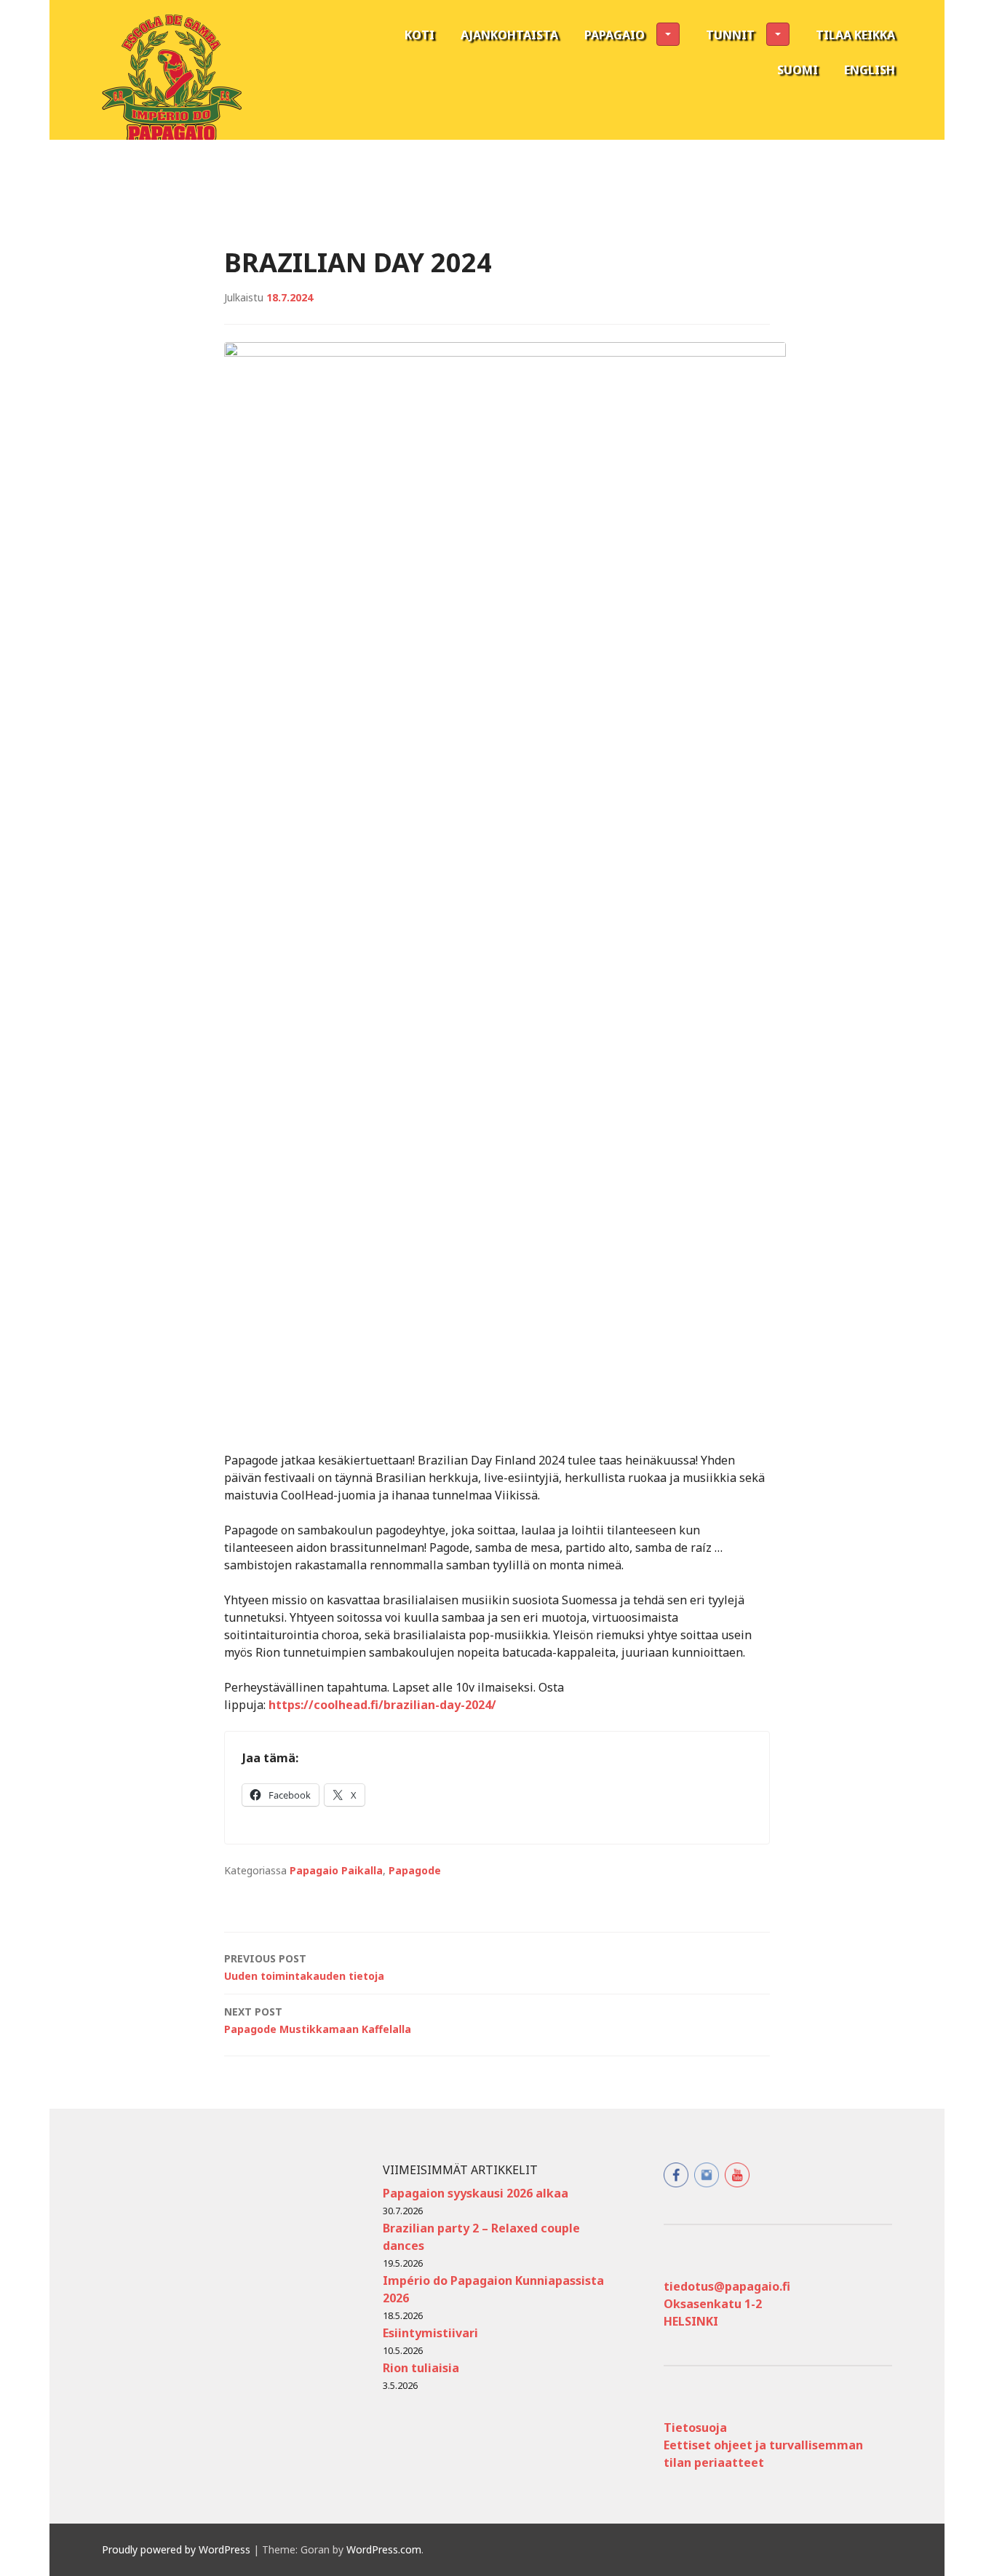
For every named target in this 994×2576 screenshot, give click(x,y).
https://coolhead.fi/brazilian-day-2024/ (382, 1705)
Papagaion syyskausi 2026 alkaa (476, 2193)
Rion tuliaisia (421, 2368)
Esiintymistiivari (430, 2333)
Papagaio (615, 35)
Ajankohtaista (509, 35)
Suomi (798, 70)
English (870, 70)
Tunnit (730, 35)
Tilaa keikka (855, 35)
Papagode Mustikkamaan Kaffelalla (318, 2020)
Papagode (415, 1870)
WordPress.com (384, 2549)
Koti (420, 35)
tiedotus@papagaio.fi (727, 2286)
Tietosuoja (695, 2428)
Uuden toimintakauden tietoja (304, 1967)
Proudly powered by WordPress (176, 2549)
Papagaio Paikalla (336, 1870)
